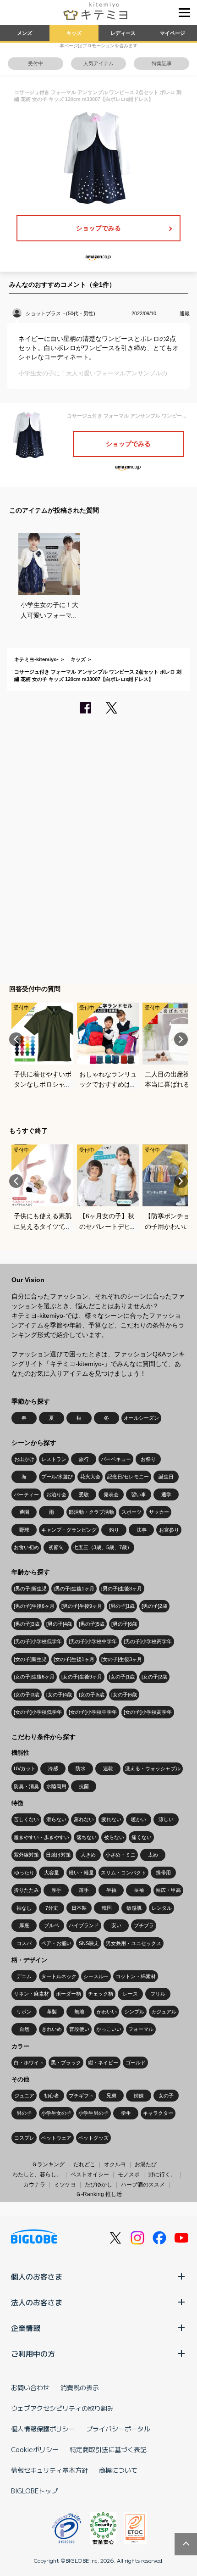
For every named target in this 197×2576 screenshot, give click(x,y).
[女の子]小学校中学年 (93, 1712)
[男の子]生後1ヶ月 (74, 1589)
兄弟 (111, 2096)
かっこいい (109, 2029)
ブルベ (52, 1925)
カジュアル (164, 2012)
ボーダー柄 (68, 1994)
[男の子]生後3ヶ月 (122, 1589)
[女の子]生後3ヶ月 (122, 1659)
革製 (52, 2012)
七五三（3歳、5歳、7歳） (103, 1547)
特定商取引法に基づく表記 (108, 2449)
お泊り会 (56, 1494)
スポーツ (131, 1512)
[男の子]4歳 (59, 1624)
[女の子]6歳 (124, 1695)
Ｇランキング (48, 2164)
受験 (84, 1494)
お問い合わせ (30, 2387)
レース (130, 1994)
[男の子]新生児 (30, 1589)
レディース (123, 33)
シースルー (96, 1976)
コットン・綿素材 (136, 1976)
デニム (24, 1976)
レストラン (54, 1459)
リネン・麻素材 (31, 1994)
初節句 (56, 1547)
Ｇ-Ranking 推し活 (99, 2194)
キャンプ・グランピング (69, 1530)
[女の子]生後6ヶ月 (34, 1677)
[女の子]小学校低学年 (38, 1712)
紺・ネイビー (103, 2063)
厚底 (24, 1925)
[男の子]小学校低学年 (38, 1641)
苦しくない (26, 1819)
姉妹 (139, 2096)
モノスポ (129, 2175)
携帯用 (163, 1873)
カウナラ (34, 2185)
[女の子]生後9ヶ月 (82, 1677)
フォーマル (141, 2029)
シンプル (134, 2012)
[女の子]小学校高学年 (148, 1712)
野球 (24, 1530)
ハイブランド (84, 1925)
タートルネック (59, 1976)
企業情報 (26, 2328)
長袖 (139, 1890)
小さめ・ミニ (120, 1855)
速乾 (108, 1768)
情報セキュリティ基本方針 (49, 2470)
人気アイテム (98, 63)
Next (181, 1039)
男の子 (24, 2113)
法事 (142, 1530)
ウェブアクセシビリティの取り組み (62, 2408)
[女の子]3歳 (27, 1695)
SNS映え (89, 1943)
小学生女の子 (56, 2113)
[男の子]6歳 (124, 1624)
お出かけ (24, 1459)
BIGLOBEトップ (34, 2491)
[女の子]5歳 (92, 1695)
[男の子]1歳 (122, 1606)
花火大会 (90, 1477)
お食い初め (26, 1547)
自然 (24, 2029)
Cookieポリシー (35, 2449)
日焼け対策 (58, 1855)
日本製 (79, 1908)
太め (153, 1855)
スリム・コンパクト (123, 1873)
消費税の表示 (80, 2387)
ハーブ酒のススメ (143, 2185)
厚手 (56, 1890)
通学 (166, 1494)
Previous (16, 1039)
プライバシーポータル (118, 2429)
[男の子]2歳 (154, 1606)
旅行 (84, 1459)
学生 (126, 2113)
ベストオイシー (90, 2175)
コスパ (24, 1943)
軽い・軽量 (81, 1873)
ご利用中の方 (33, 2353)
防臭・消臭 (26, 1786)
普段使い (79, 2029)
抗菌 (84, 1786)
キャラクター (158, 2113)
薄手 (84, 1890)
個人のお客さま (37, 2276)
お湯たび (146, 2164)
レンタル (162, 1908)
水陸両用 (56, 1786)
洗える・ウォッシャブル (153, 1768)
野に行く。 (162, 2175)
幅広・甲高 (168, 1890)
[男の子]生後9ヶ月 (82, 1606)
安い (116, 1925)
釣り (114, 1530)
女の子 (166, 2096)
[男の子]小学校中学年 (93, 1641)
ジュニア (24, 2096)
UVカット (25, 1768)
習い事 (139, 1494)
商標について (118, 2470)
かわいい (107, 2012)
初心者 (52, 2096)
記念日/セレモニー (128, 1477)
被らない (114, 1837)
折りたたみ (26, 1890)
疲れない (111, 1819)
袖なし (24, 1908)
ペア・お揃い (56, 1943)
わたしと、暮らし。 (37, 2175)
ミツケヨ (65, 2185)
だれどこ (84, 2164)
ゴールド (136, 2063)
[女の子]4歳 (59, 1695)
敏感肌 (134, 1908)
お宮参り (169, 1530)
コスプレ (24, 2138)
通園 (24, 1512)
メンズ (25, 33)
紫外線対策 (26, 1855)
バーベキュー (116, 1459)
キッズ (74, 33)
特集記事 (162, 63)
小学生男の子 (93, 2113)
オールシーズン (141, 1418)
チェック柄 (101, 1994)
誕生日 (166, 1477)
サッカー (159, 1512)
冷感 (53, 1768)
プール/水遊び (57, 1477)
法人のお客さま (37, 2302)
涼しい (166, 1819)
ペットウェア (56, 2138)
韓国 (107, 1908)
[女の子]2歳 (154, 1677)
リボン (24, 2012)
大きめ (88, 1855)
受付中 (36, 63)
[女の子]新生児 (30, 1659)
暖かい (139, 1819)
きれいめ (52, 2029)
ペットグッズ (93, 2138)
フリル (158, 1994)
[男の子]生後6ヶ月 (34, 1606)
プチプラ (144, 1925)
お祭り (148, 1459)
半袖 (111, 1890)
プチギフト (81, 2096)
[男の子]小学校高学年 (148, 1641)
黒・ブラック (66, 2063)
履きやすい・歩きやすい (41, 1837)
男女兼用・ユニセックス (134, 1943)
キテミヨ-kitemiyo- (36, 659)
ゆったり (24, 1873)
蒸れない (84, 1819)
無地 (79, 2012)
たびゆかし (98, 2185)
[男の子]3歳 (27, 1624)
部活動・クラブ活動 (91, 1512)
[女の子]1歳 (122, 1677)
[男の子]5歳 (92, 1624)
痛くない (142, 1837)
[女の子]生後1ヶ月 (74, 1659)
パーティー (26, 1494)
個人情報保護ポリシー (43, 2429)
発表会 (111, 1494)
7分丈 (52, 1908)
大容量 (52, 1873)
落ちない (87, 1837)
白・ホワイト (29, 2063)
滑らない (56, 1819)
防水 (81, 1768)
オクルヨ (115, 2164)
